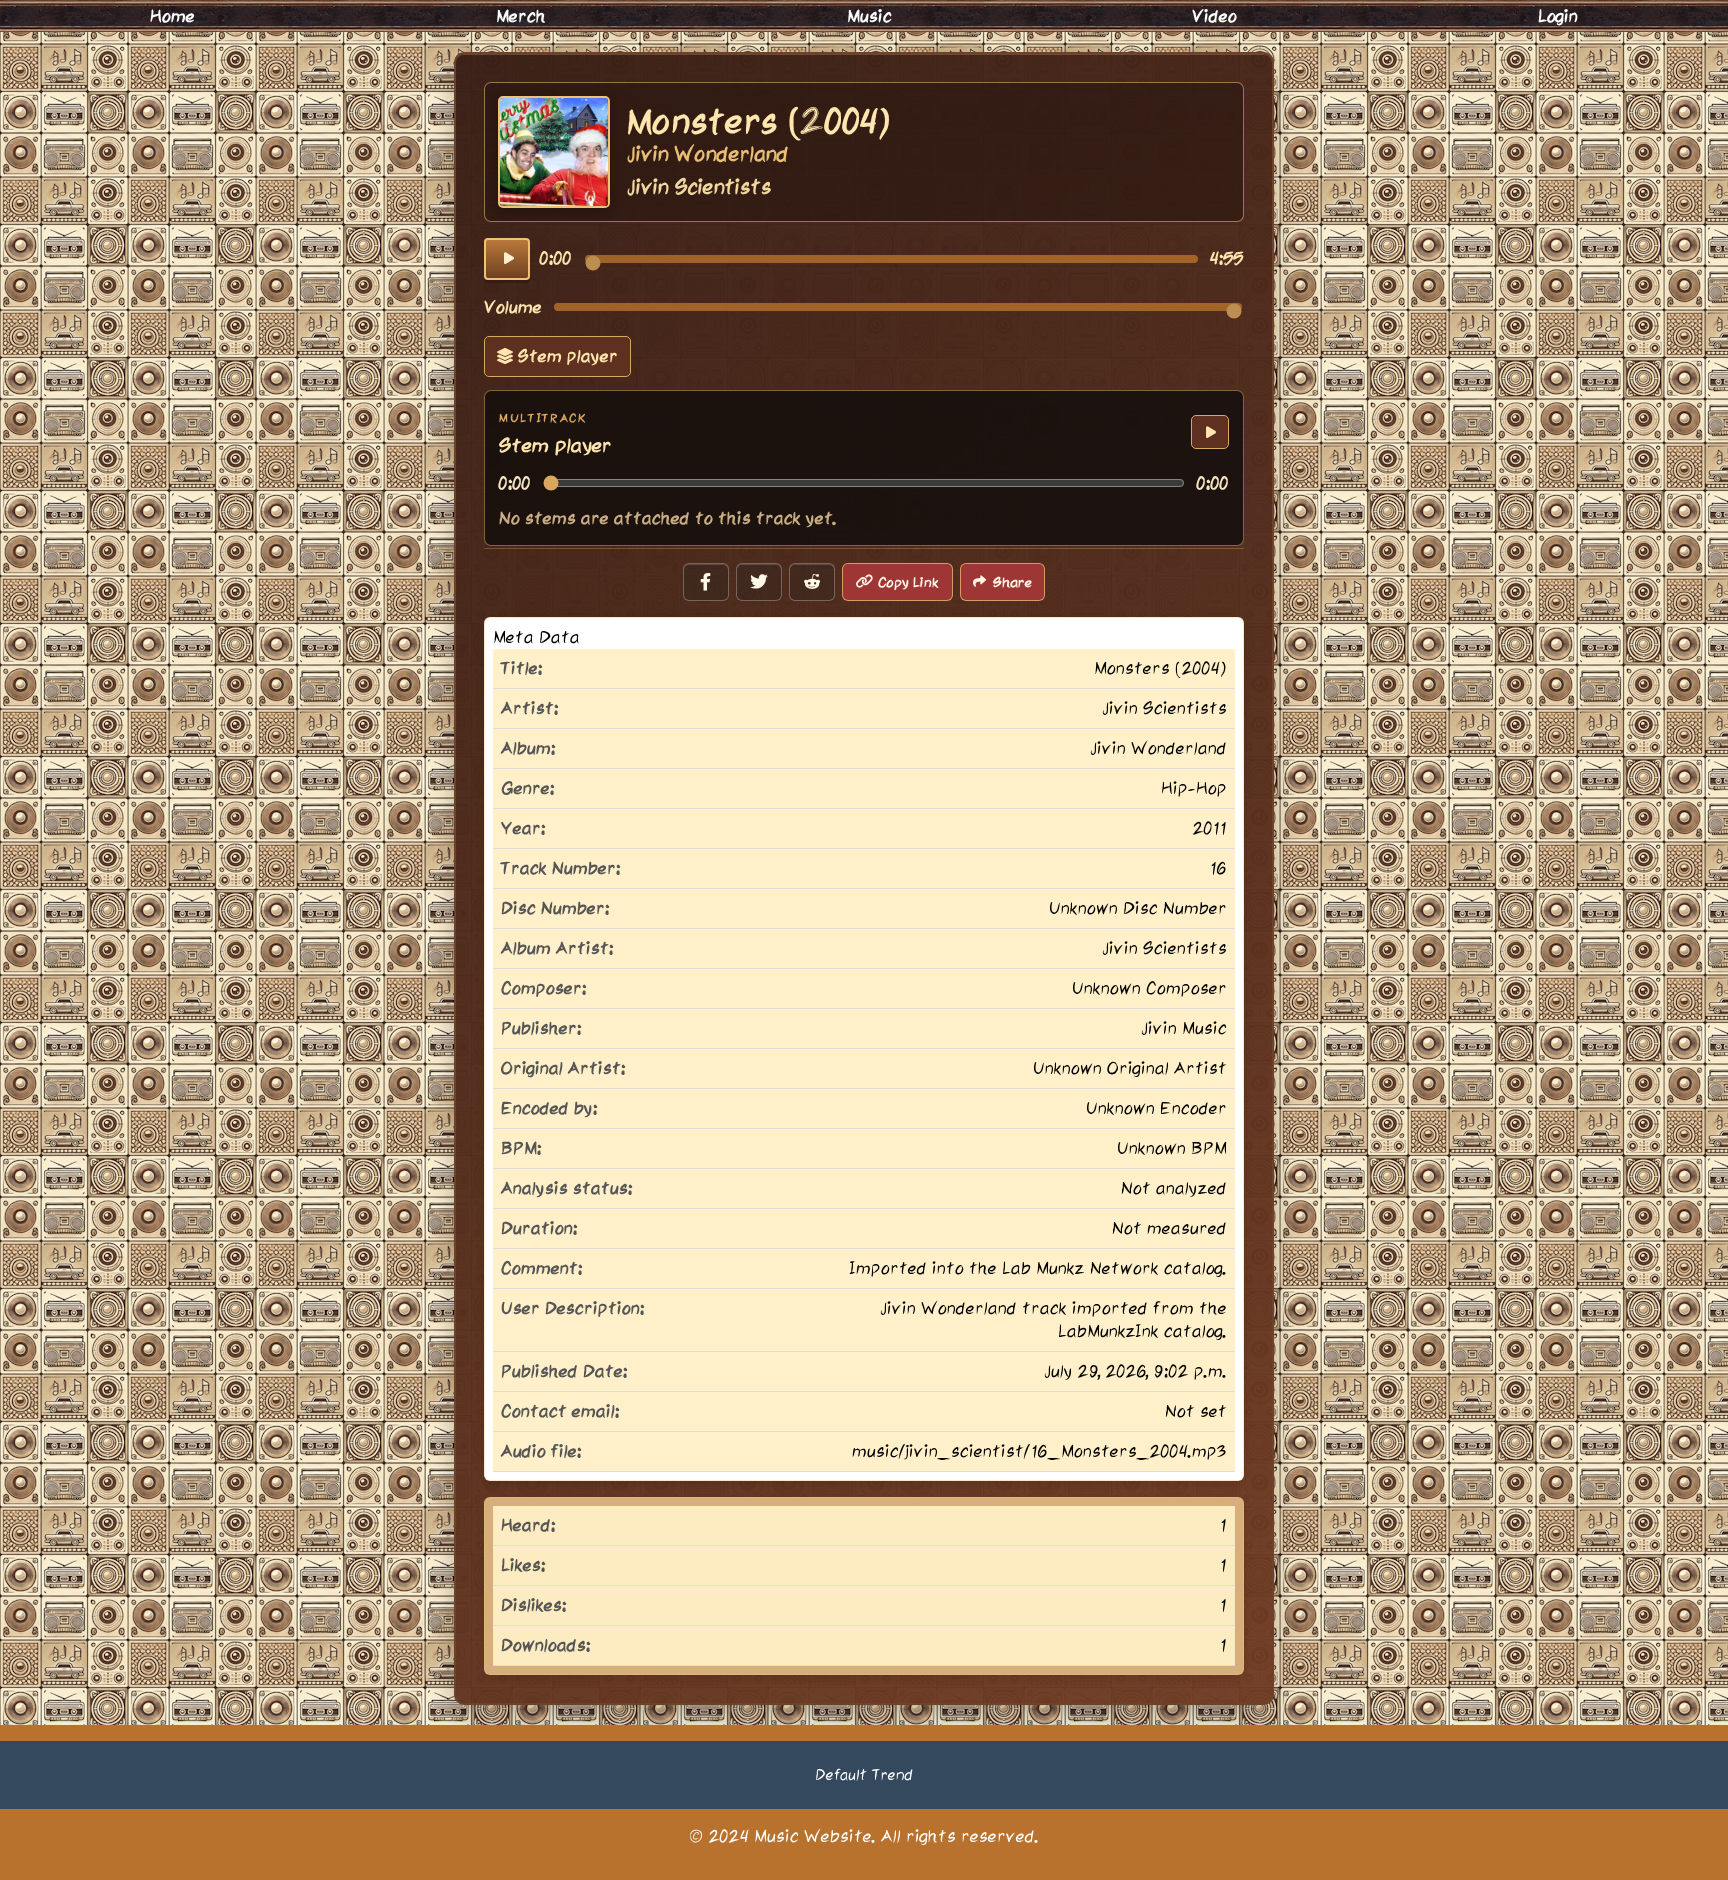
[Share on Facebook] (706, 582)
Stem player (565, 356)
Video (1214, 16)
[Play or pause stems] (1210, 432)
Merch (521, 16)
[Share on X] (759, 582)
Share (1012, 582)
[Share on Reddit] (812, 582)
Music (869, 16)
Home (172, 16)
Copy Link (908, 582)
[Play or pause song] (507, 259)
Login (1558, 16)
